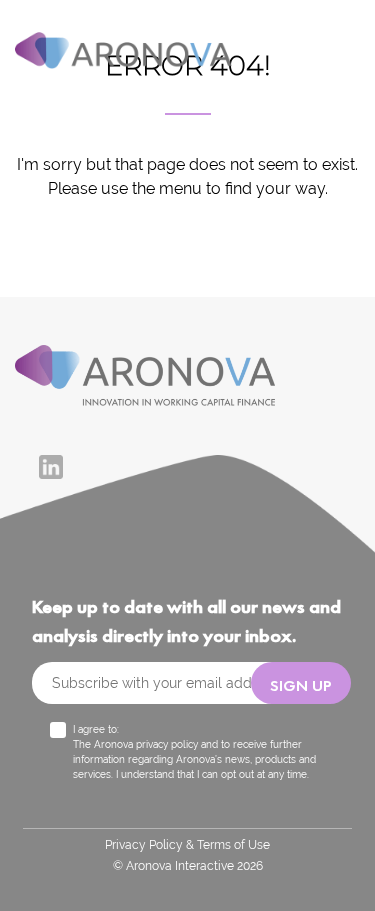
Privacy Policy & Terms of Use (187, 845)
